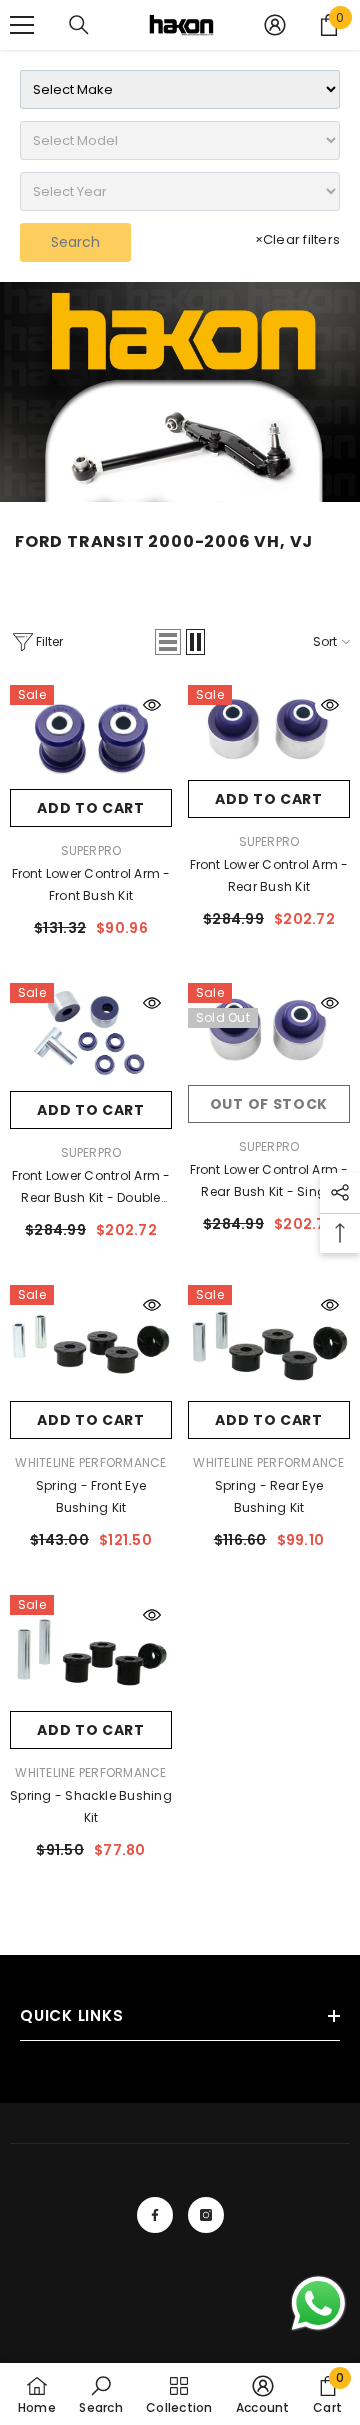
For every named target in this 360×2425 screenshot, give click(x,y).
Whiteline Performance (90, 1462)
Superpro (91, 850)
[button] (168, 642)
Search (75, 242)
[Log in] (275, 25)
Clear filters (297, 239)
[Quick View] (152, 705)
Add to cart (91, 808)
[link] (180, 392)
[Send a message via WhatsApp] (318, 2303)
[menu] (22, 25)
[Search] (79, 25)
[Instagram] (206, 2215)
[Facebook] (155, 2215)
